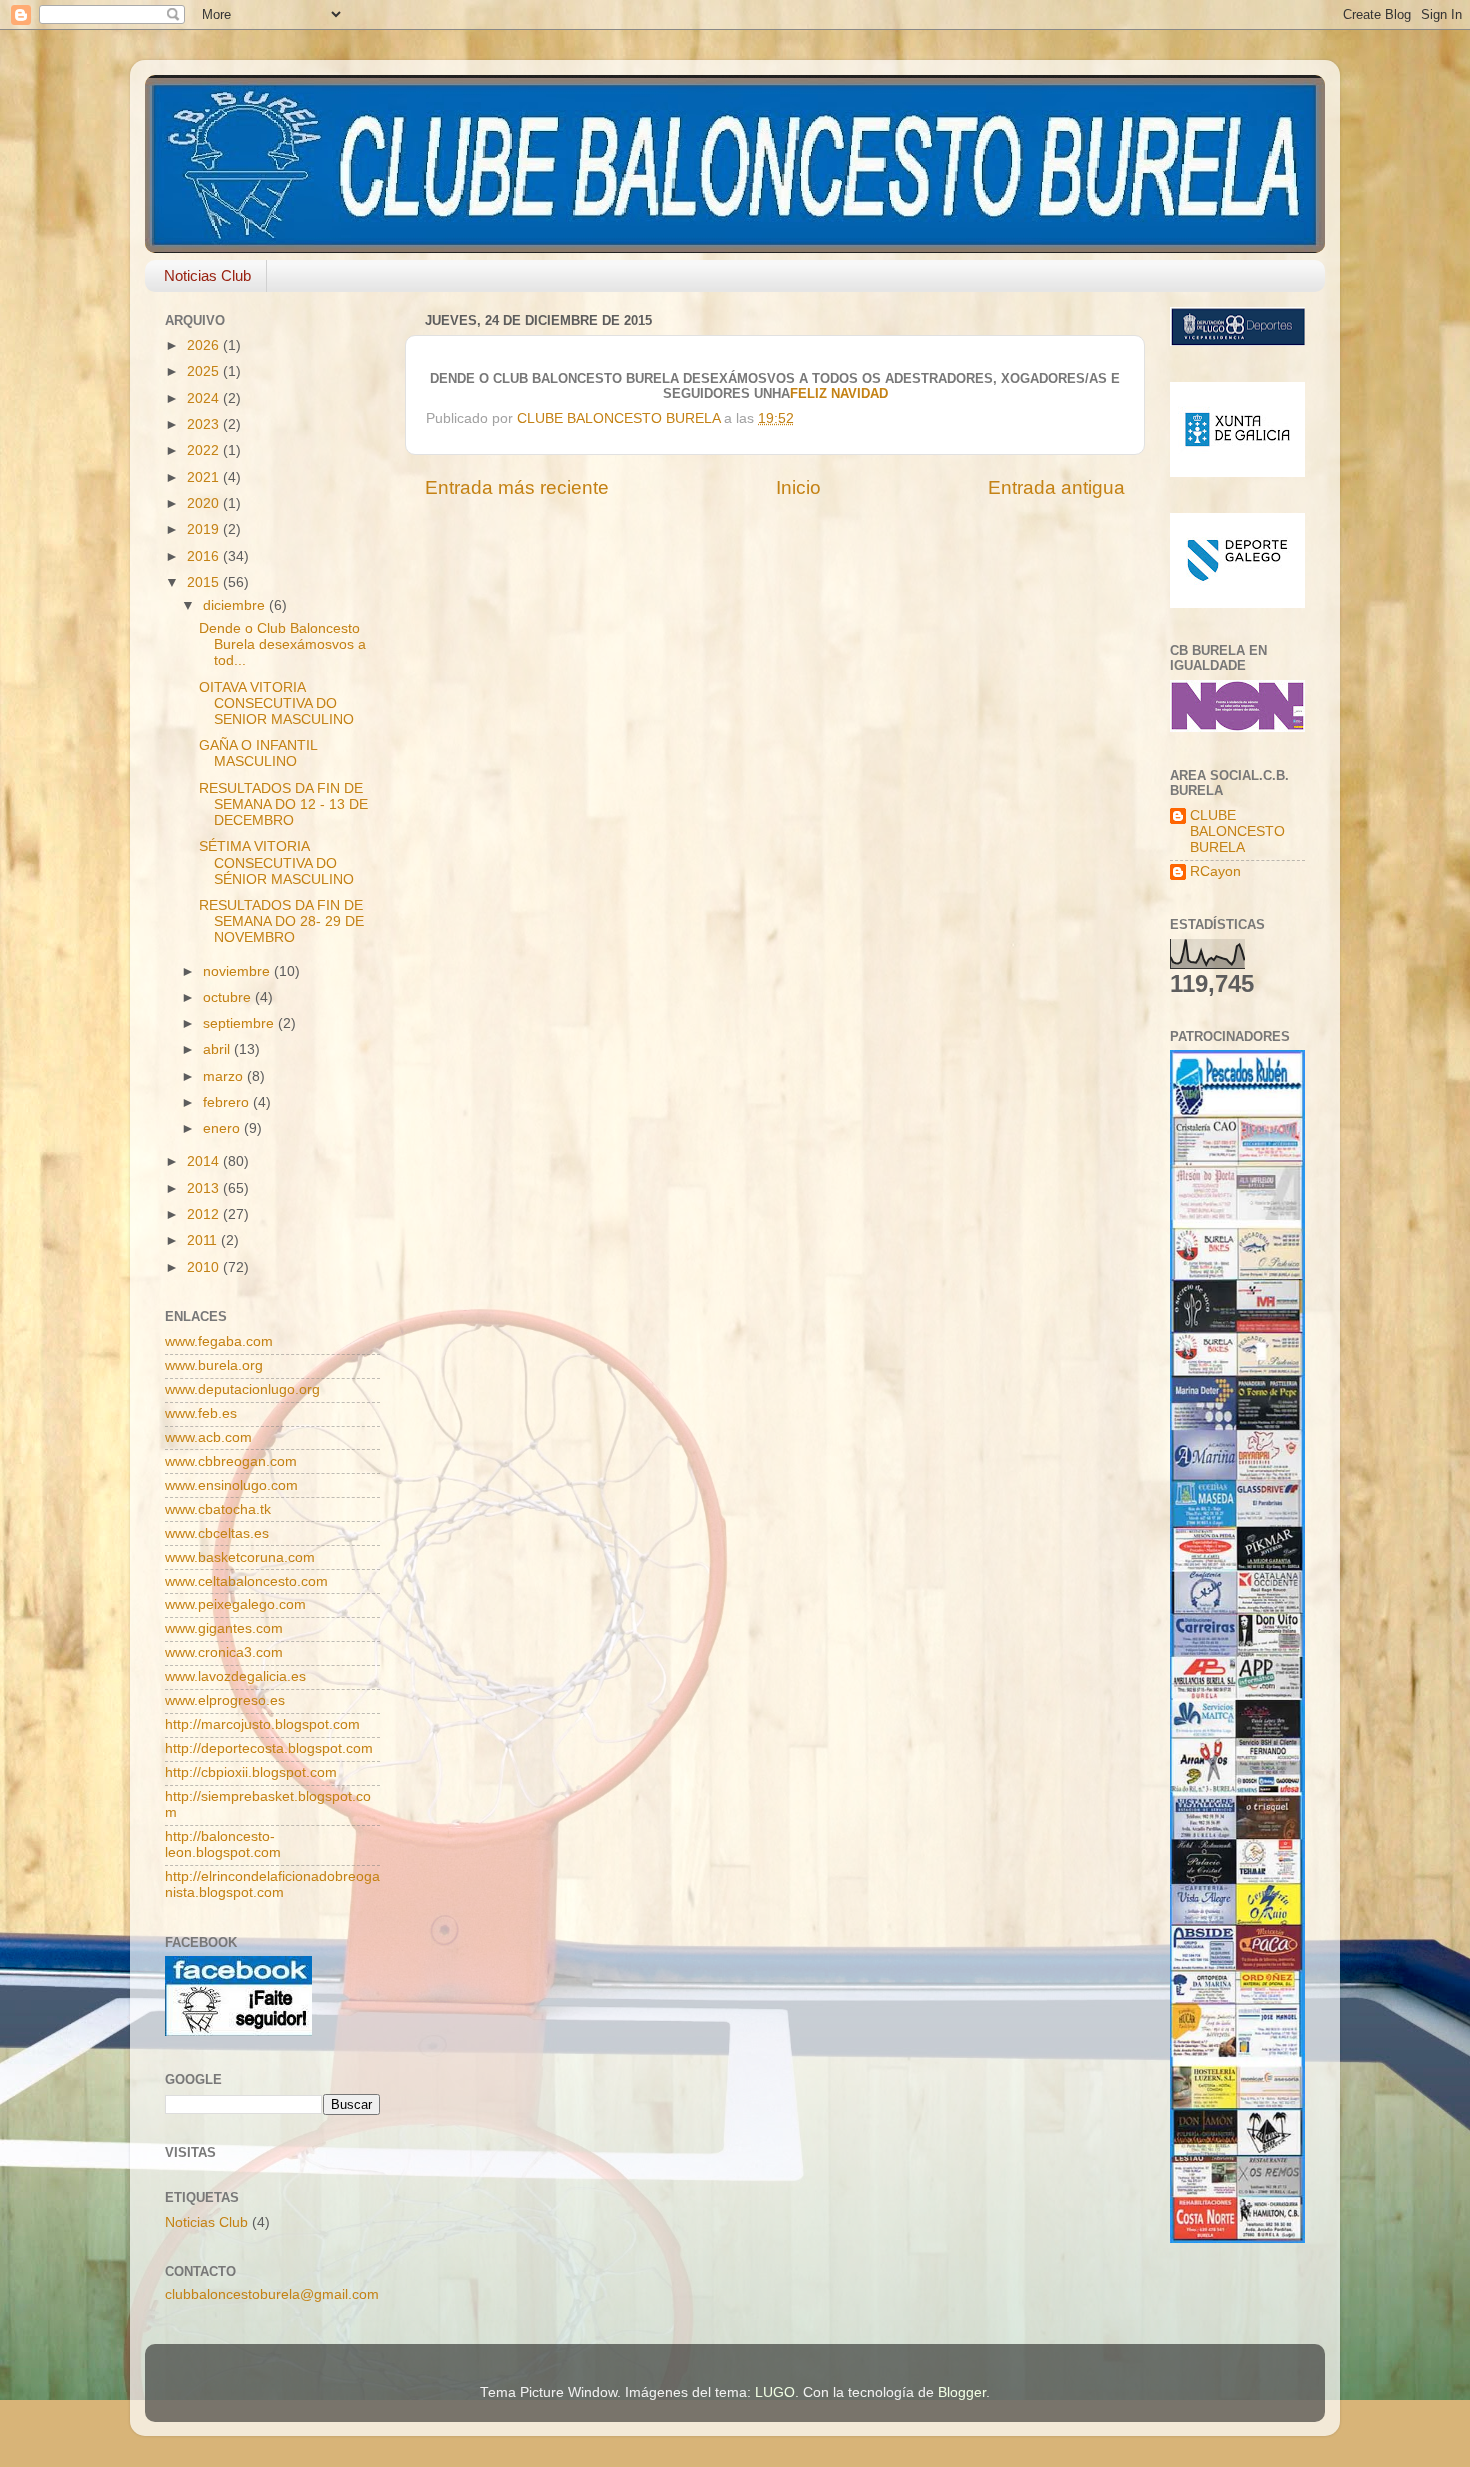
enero (223, 1128)
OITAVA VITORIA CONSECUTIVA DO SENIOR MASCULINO (276, 703)
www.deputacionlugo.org (242, 1389)
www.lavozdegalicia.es (235, 1676)
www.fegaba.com (219, 1341)
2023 (205, 424)
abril (218, 1049)
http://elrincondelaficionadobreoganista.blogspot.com (272, 1884)
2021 (205, 477)
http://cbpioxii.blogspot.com (251, 1772)
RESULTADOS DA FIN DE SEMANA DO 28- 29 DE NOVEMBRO (281, 921)
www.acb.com (208, 1437)
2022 (205, 450)
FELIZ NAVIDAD (839, 393)
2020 (205, 503)
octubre (229, 997)
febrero (228, 1102)
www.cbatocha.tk (218, 1509)
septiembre (240, 1023)
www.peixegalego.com (235, 1604)
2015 (205, 582)
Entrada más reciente (517, 487)
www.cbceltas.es (217, 1533)
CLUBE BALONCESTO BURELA (1237, 831)
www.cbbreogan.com (231, 1461)
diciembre (236, 605)
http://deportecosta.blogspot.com (269, 1748)
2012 (205, 1214)
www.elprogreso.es (225, 1700)
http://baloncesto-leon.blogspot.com (223, 1844)
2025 (205, 371)
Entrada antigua (1056, 487)
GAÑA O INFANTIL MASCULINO (258, 753)
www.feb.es (201, 1413)
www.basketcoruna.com (240, 1557)
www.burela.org (214, 1365)
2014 (205, 1161)
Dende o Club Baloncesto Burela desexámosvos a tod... (282, 644)
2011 (204, 1240)
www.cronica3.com (224, 1652)
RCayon (1215, 871)
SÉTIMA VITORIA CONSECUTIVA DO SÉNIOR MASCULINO (276, 862)
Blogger (962, 2392)
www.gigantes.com (224, 1628)
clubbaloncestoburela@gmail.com (272, 2294)
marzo (225, 1076)
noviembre (238, 971)
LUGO (775, 2392)
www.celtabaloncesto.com (246, 1581)
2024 (205, 398)
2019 (205, 529)
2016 (205, 556)
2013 (205, 1188)
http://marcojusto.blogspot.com (262, 1724)
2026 (205, 345)
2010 (205, 1267)
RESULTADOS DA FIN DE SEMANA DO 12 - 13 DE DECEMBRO (283, 804)
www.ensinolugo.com (231, 1485)
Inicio (798, 487)
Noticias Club (207, 275)
